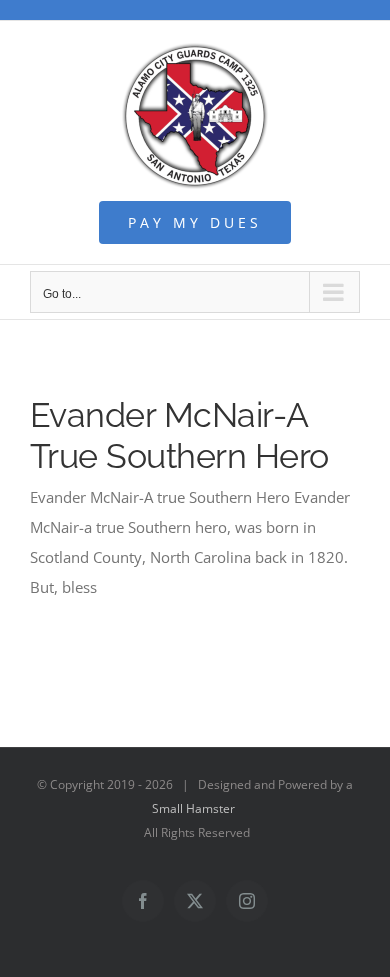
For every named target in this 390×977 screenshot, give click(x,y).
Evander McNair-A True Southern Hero (179, 435)
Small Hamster (193, 808)
